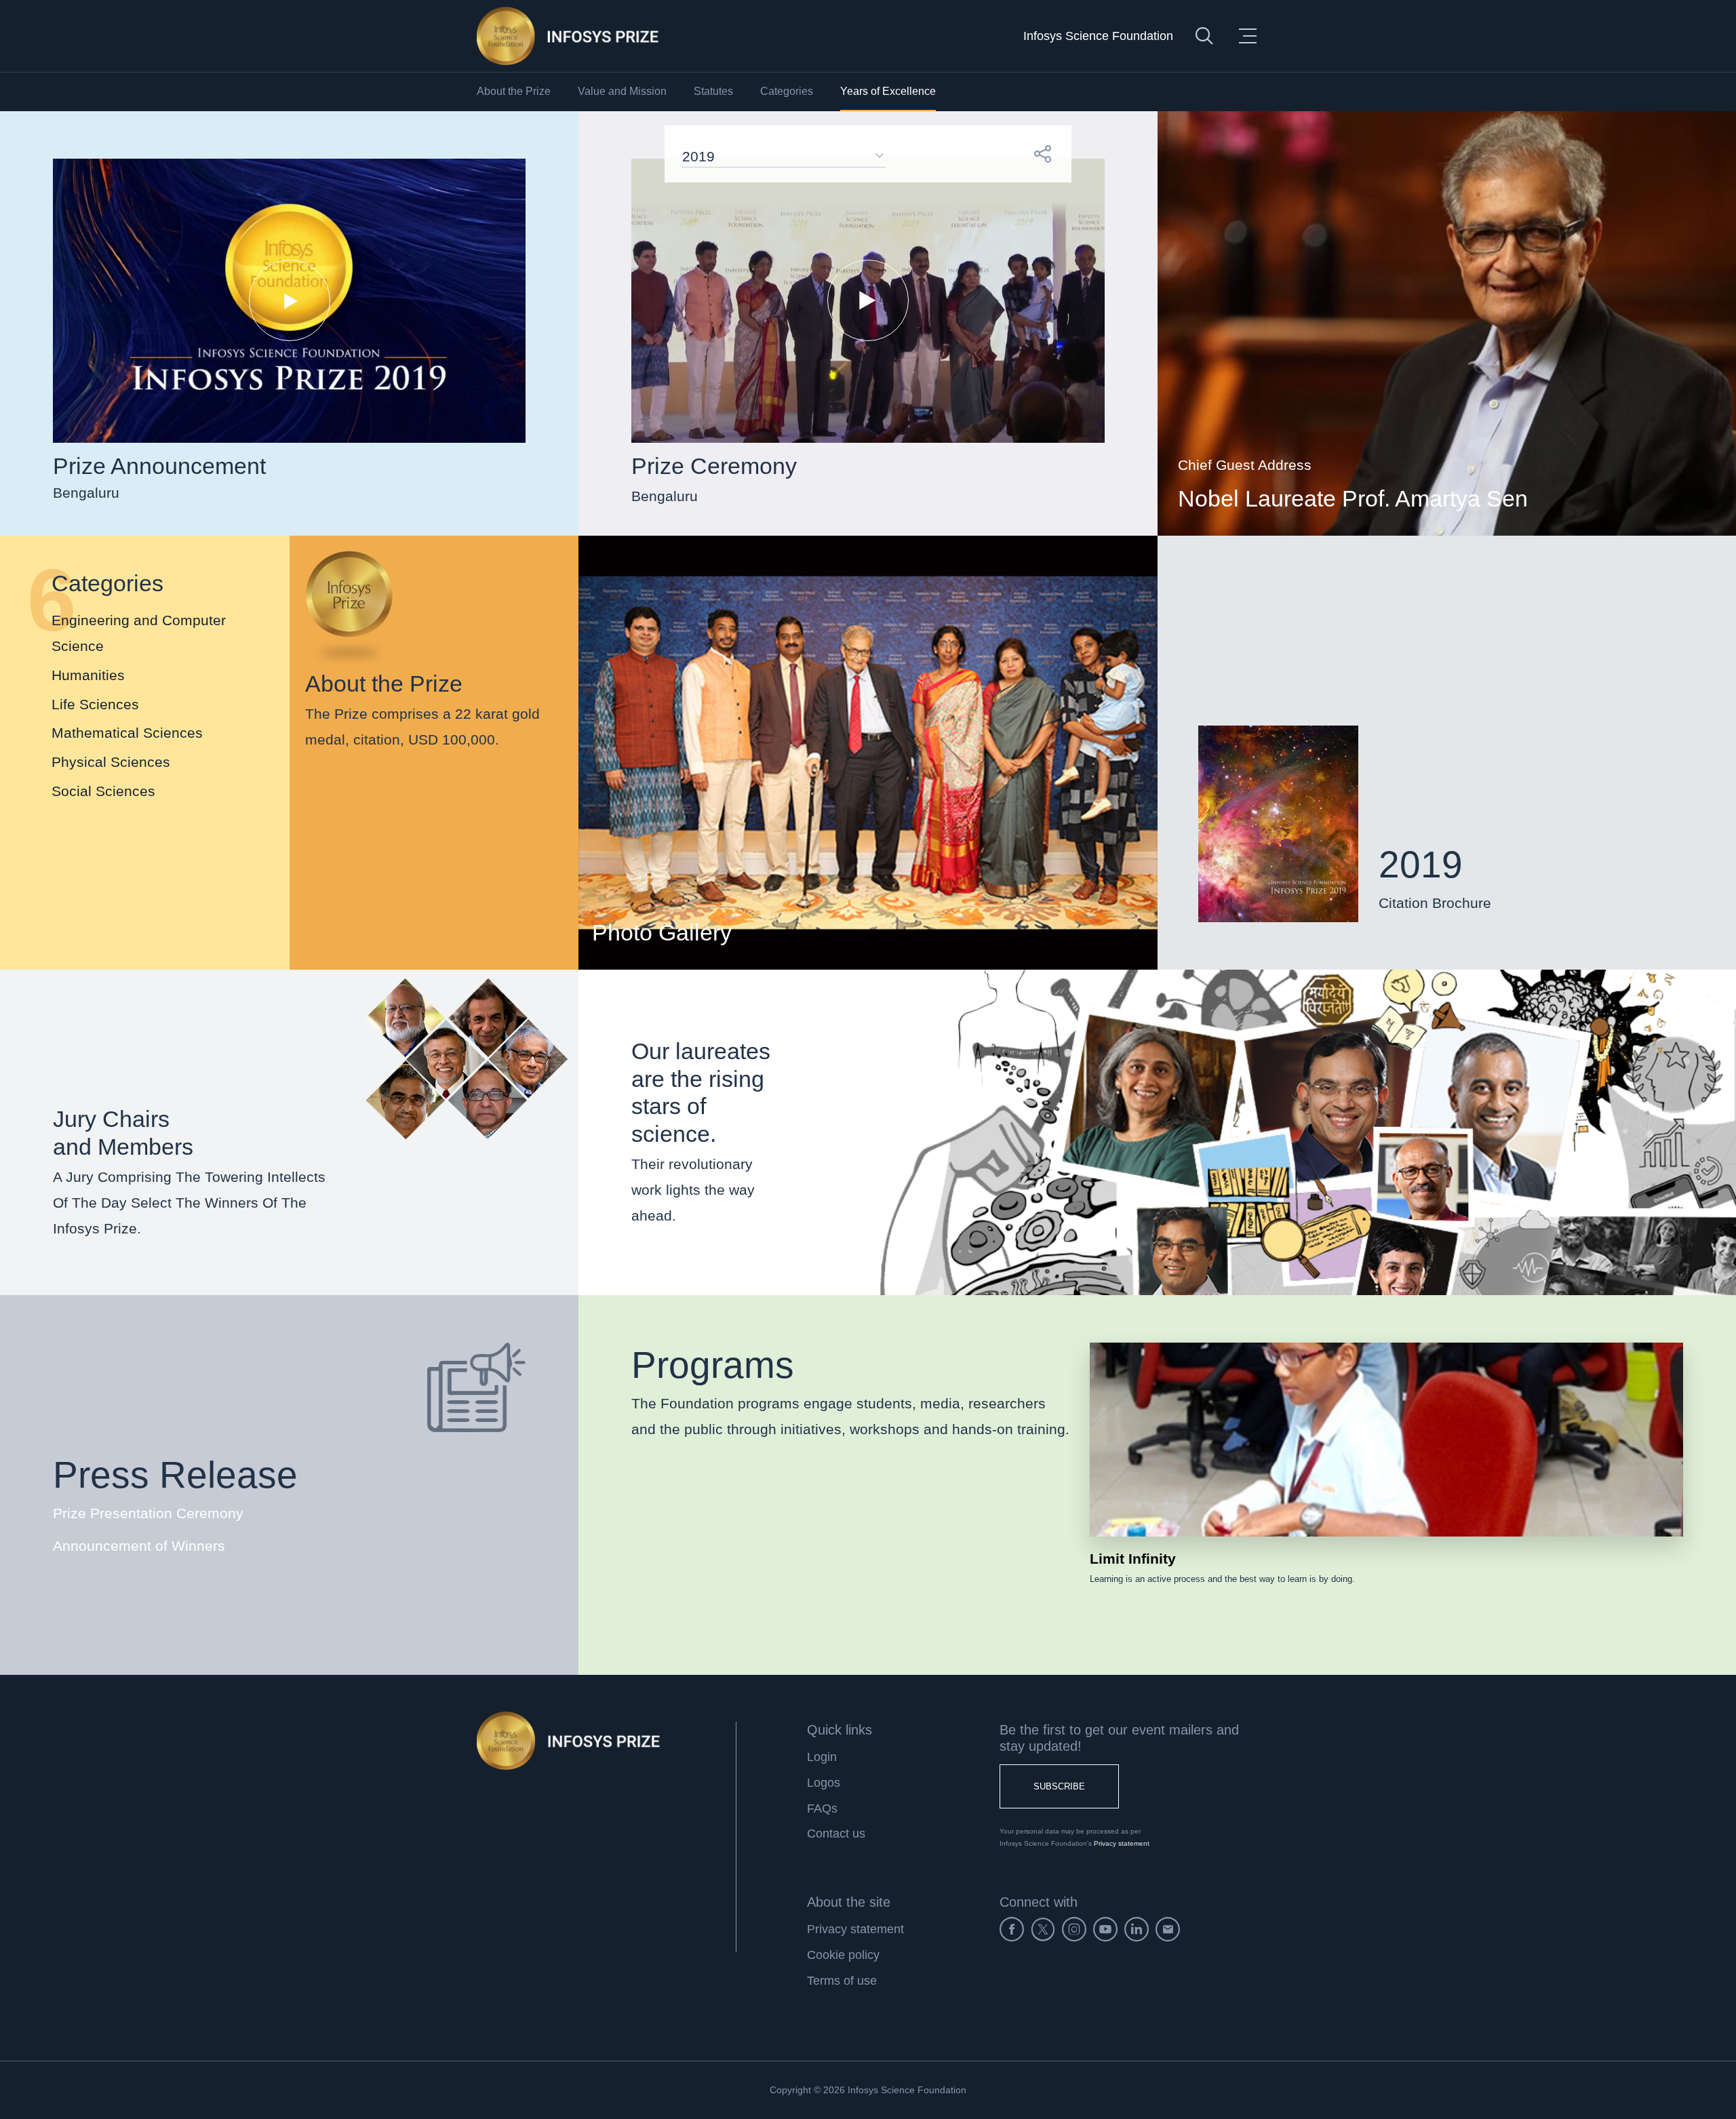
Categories (787, 91)
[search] (1204, 36)
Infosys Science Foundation (1098, 36)
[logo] (568, 36)
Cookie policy (843, 1955)
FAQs (822, 1808)
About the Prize (514, 91)
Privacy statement (1122, 1843)
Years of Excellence (888, 91)
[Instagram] (1074, 1929)
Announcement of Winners (139, 1546)
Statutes (713, 91)
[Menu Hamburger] (1248, 36)
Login (822, 1757)
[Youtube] (1105, 1929)
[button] (1043, 154)
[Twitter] (1043, 1929)
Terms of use (842, 1981)
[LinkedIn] (1137, 1929)
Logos (824, 1783)
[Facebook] (1012, 1929)
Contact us (836, 1834)
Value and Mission (622, 91)
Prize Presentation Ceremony (148, 1513)
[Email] (1168, 1929)
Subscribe (1059, 1786)
